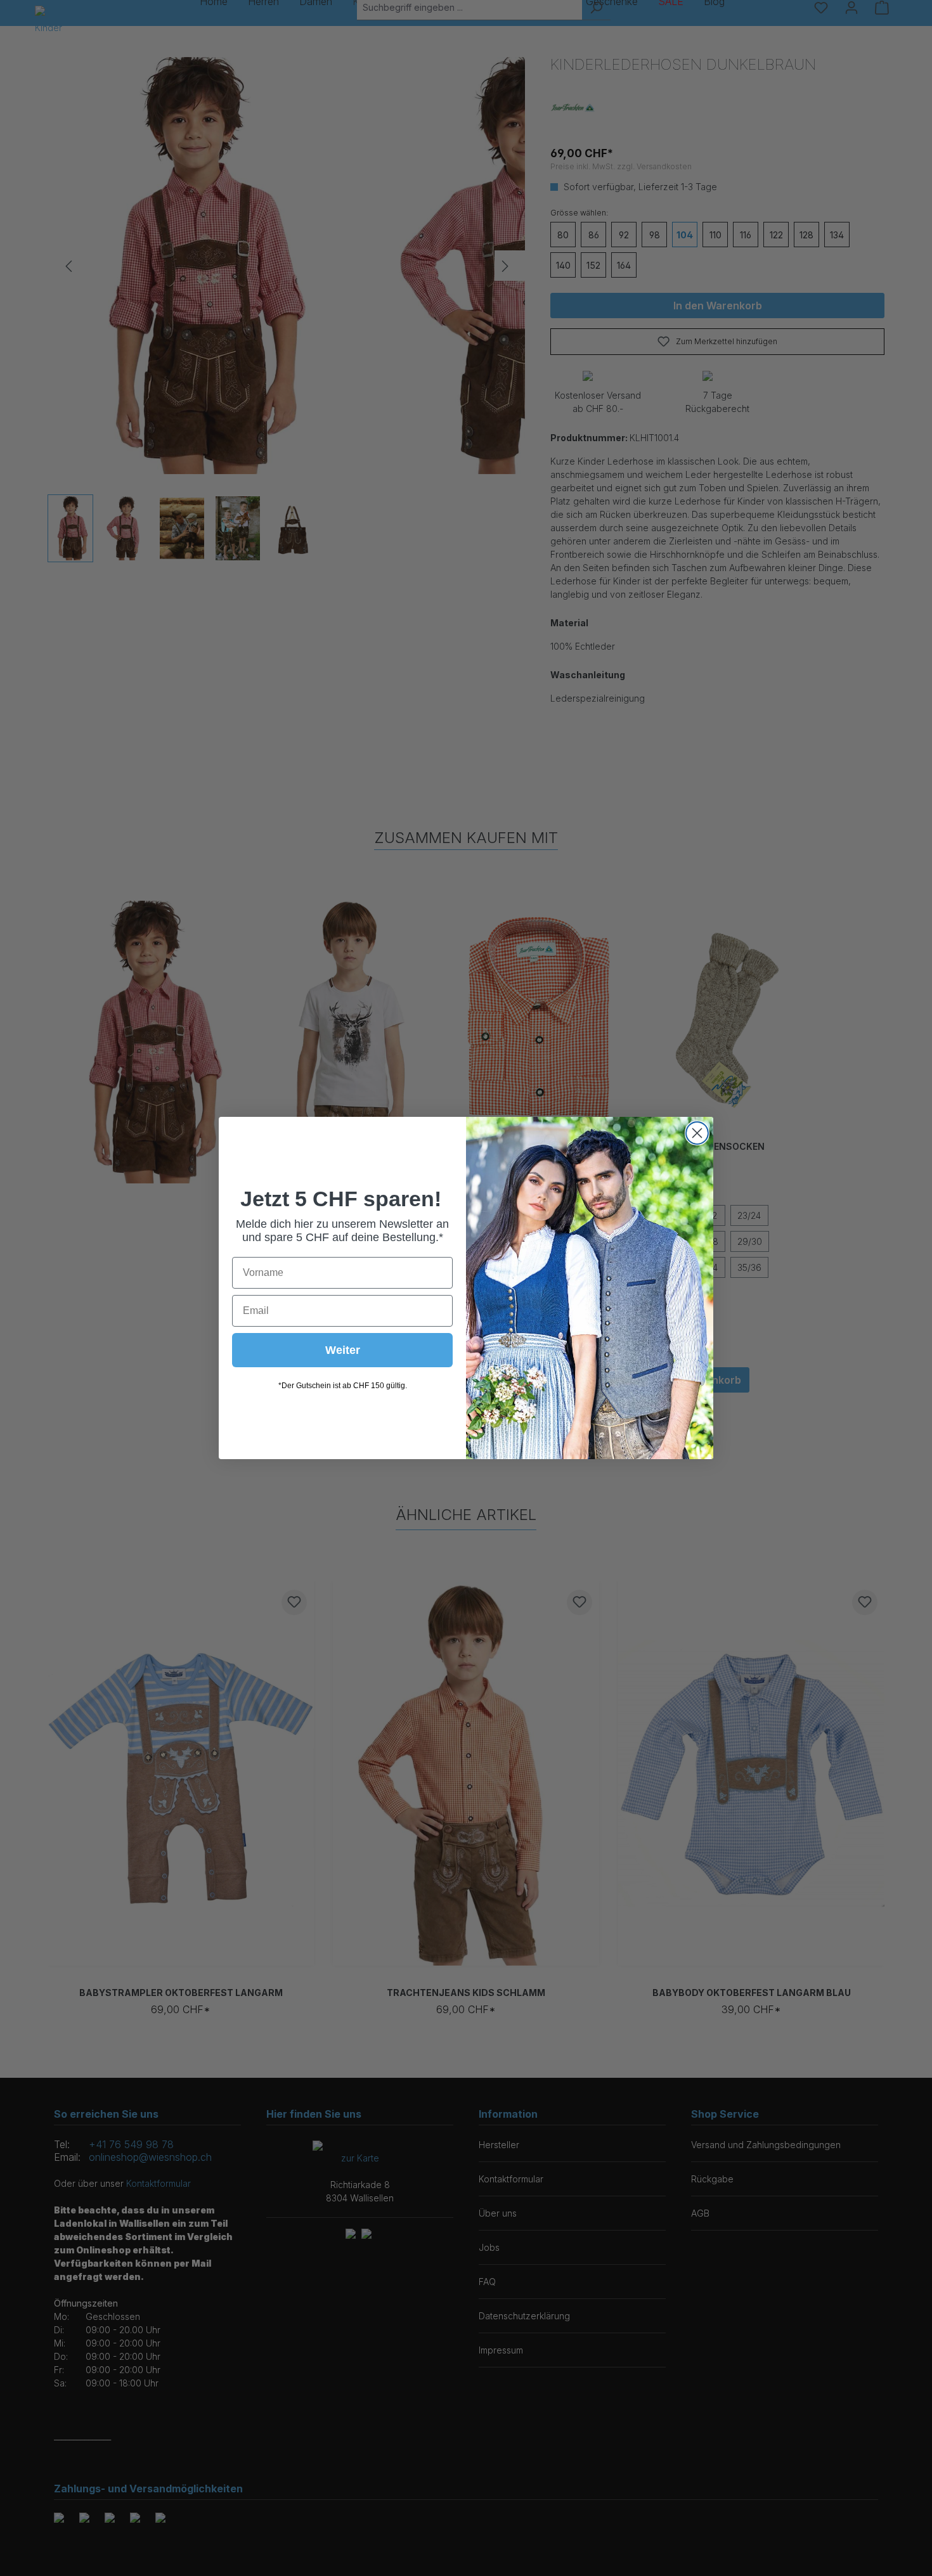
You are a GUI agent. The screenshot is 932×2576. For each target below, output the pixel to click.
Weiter (343, 1350)
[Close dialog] (697, 1133)
